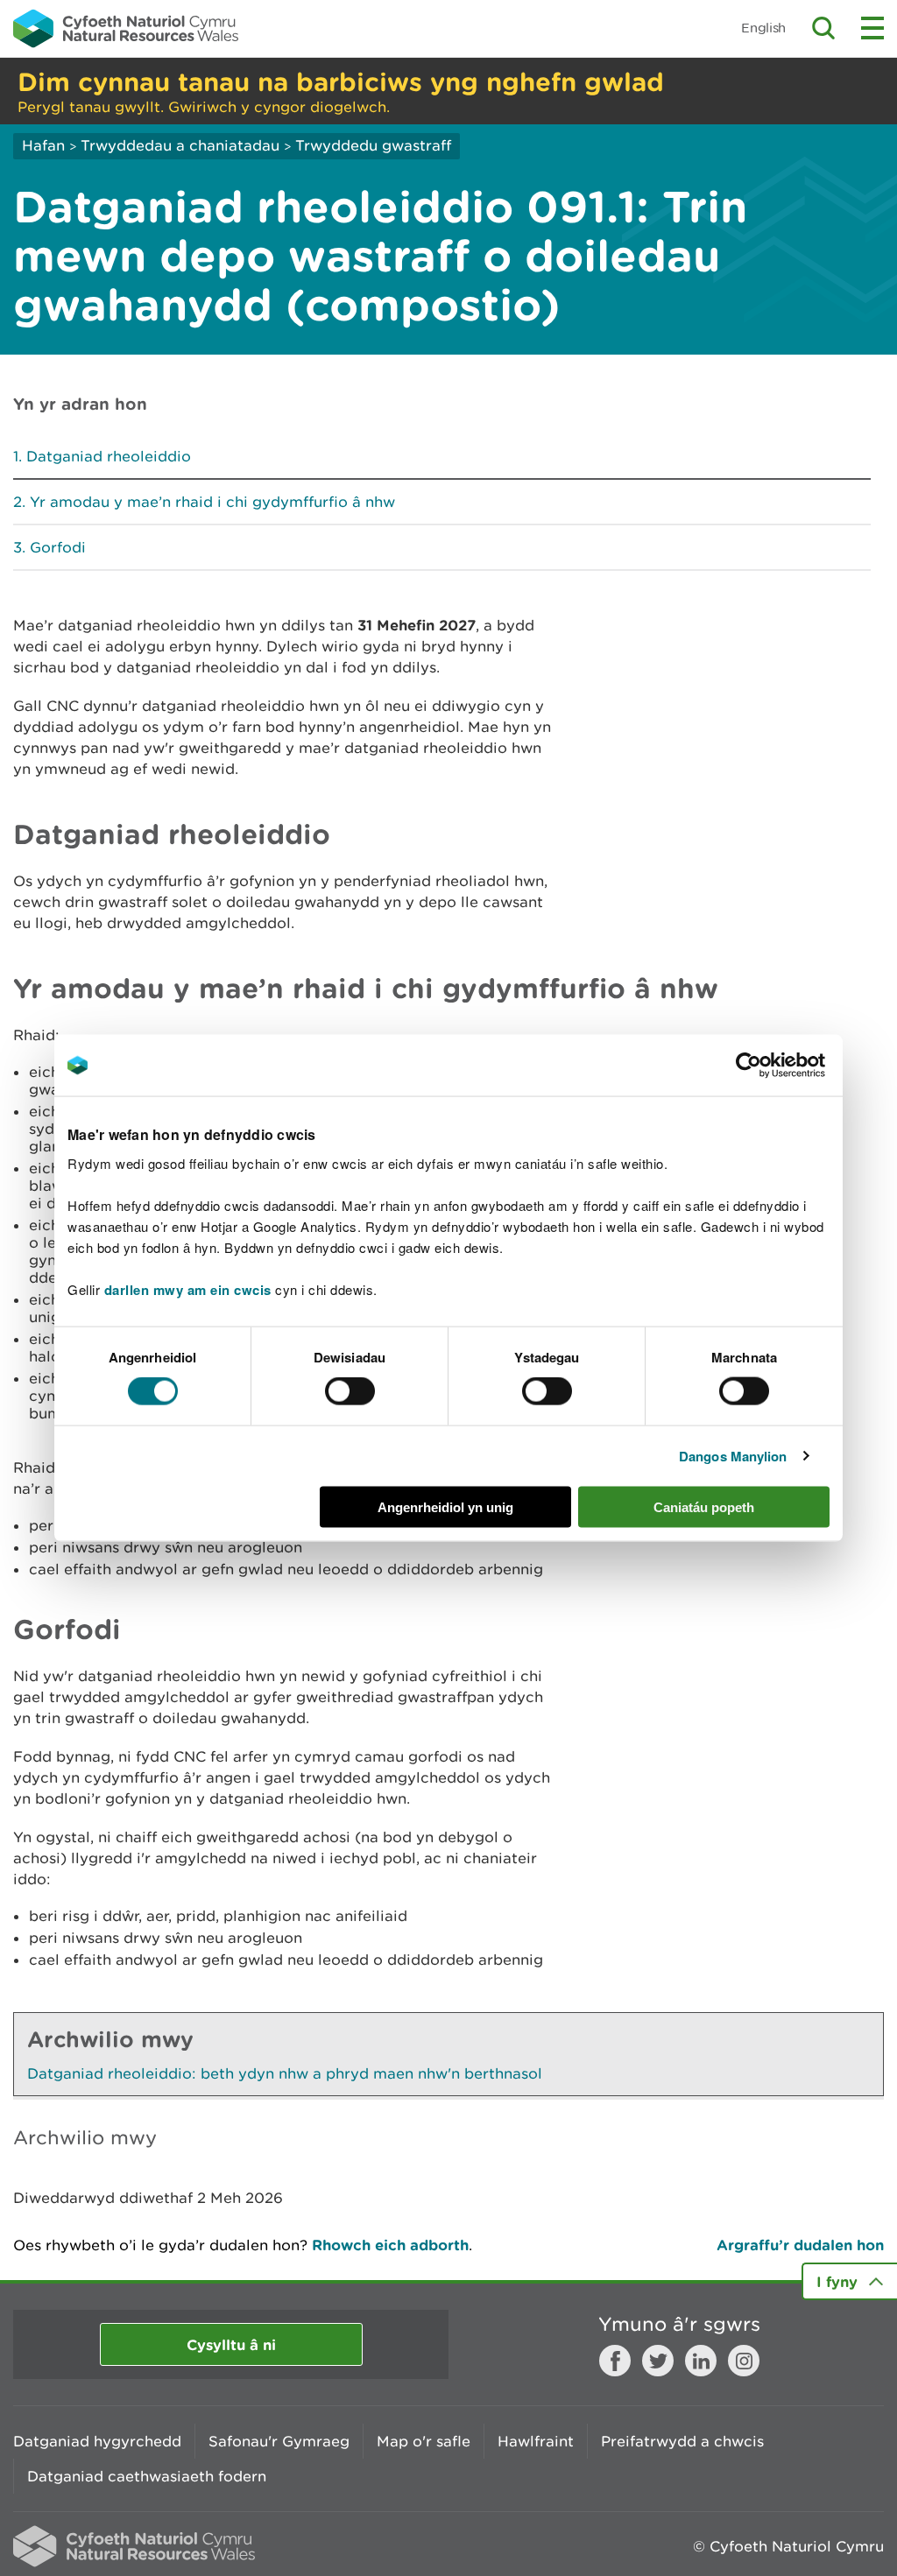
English (763, 28)
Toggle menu (872, 28)
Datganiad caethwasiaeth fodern (147, 2476)
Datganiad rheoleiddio (109, 456)
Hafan (43, 145)
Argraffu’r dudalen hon (800, 2245)
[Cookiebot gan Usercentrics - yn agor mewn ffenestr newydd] (779, 1066)
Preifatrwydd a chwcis (682, 2441)
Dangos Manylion (733, 1456)
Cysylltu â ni (231, 2344)
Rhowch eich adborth (390, 2245)
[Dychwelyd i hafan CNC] (126, 28)
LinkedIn (701, 2361)
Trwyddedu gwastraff (373, 145)
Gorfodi (58, 547)
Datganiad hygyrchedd (97, 2441)
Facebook (615, 2361)
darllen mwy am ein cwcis (188, 1289)
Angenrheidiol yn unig (445, 1506)
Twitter (658, 2361)
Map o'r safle (424, 2441)
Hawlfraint (536, 2441)
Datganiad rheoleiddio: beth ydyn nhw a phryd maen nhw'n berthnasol (285, 2073)
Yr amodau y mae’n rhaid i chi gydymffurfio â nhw (212, 502)
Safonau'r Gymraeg (279, 2441)
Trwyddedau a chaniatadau (180, 145)
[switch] (350, 1391)
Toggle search (823, 28)
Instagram (744, 2361)
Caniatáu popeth (704, 1506)
